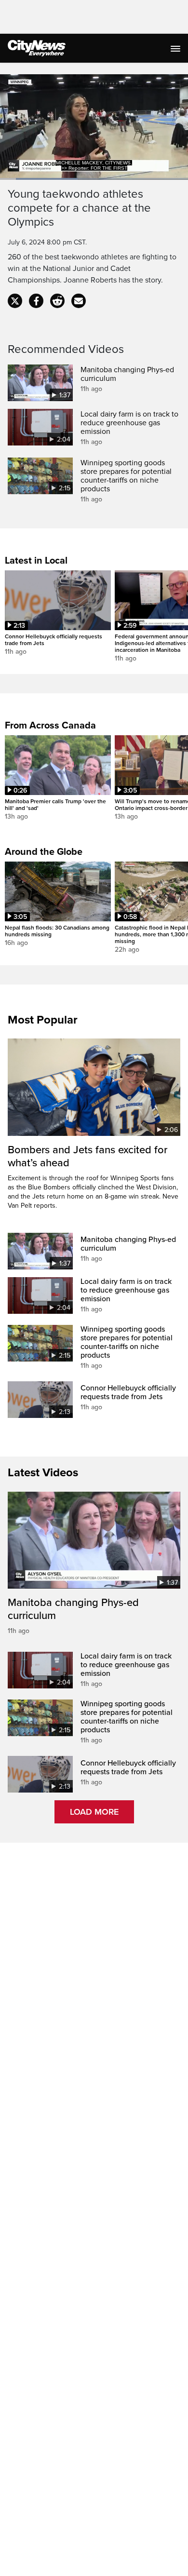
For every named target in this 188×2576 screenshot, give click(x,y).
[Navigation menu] (176, 48)
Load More (94, 1812)
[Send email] (79, 301)
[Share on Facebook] (36, 301)
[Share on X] (15, 301)
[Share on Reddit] (57, 301)
